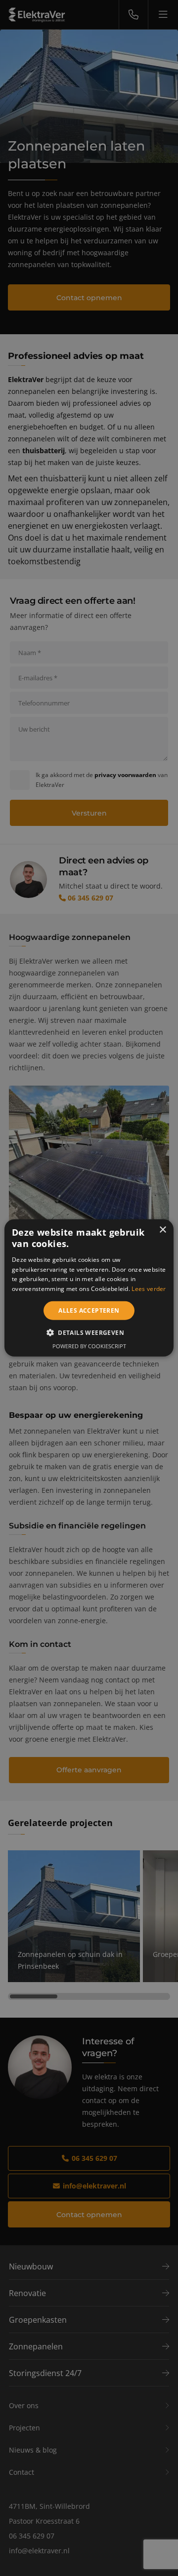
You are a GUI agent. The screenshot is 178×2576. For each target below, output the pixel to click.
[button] (89, 1332)
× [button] (162, 1230)
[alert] (89, 1288)
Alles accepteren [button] (89, 1310)
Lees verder (149, 1289)
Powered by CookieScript (89, 1346)
